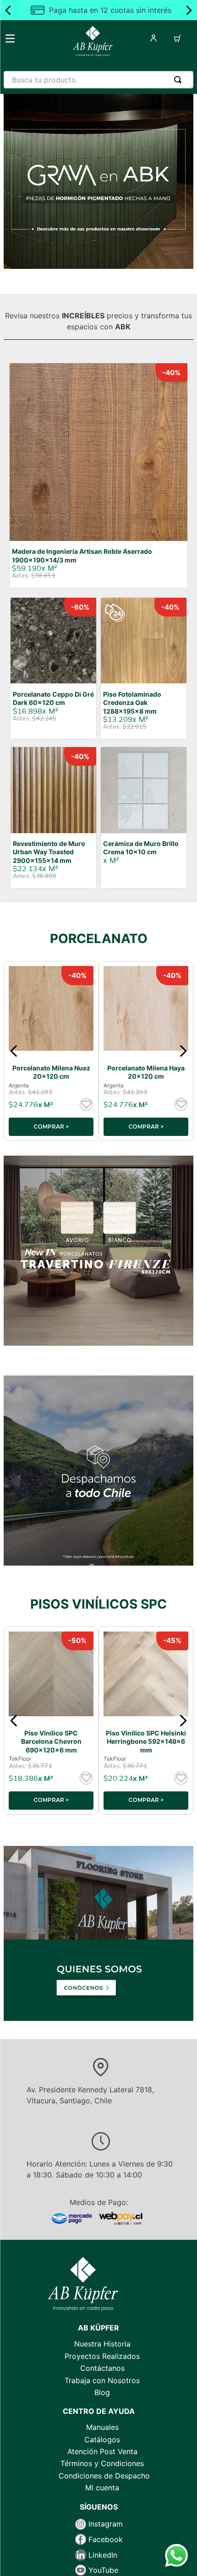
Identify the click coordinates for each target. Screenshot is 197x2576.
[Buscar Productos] (180, 80)
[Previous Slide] (8, 10)
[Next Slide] (189, 10)
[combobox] (98, 80)
